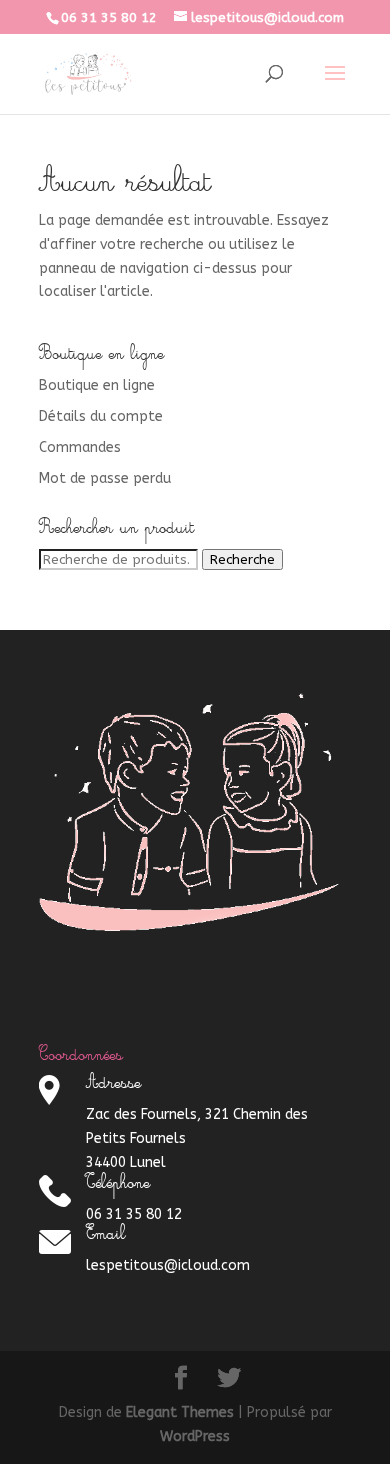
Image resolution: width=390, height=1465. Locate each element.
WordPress (195, 1436)
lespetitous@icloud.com (168, 1265)
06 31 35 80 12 (109, 17)
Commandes (80, 447)
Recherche (242, 559)
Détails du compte (101, 416)
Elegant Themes (180, 1412)
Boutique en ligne (97, 385)
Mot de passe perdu (105, 478)
